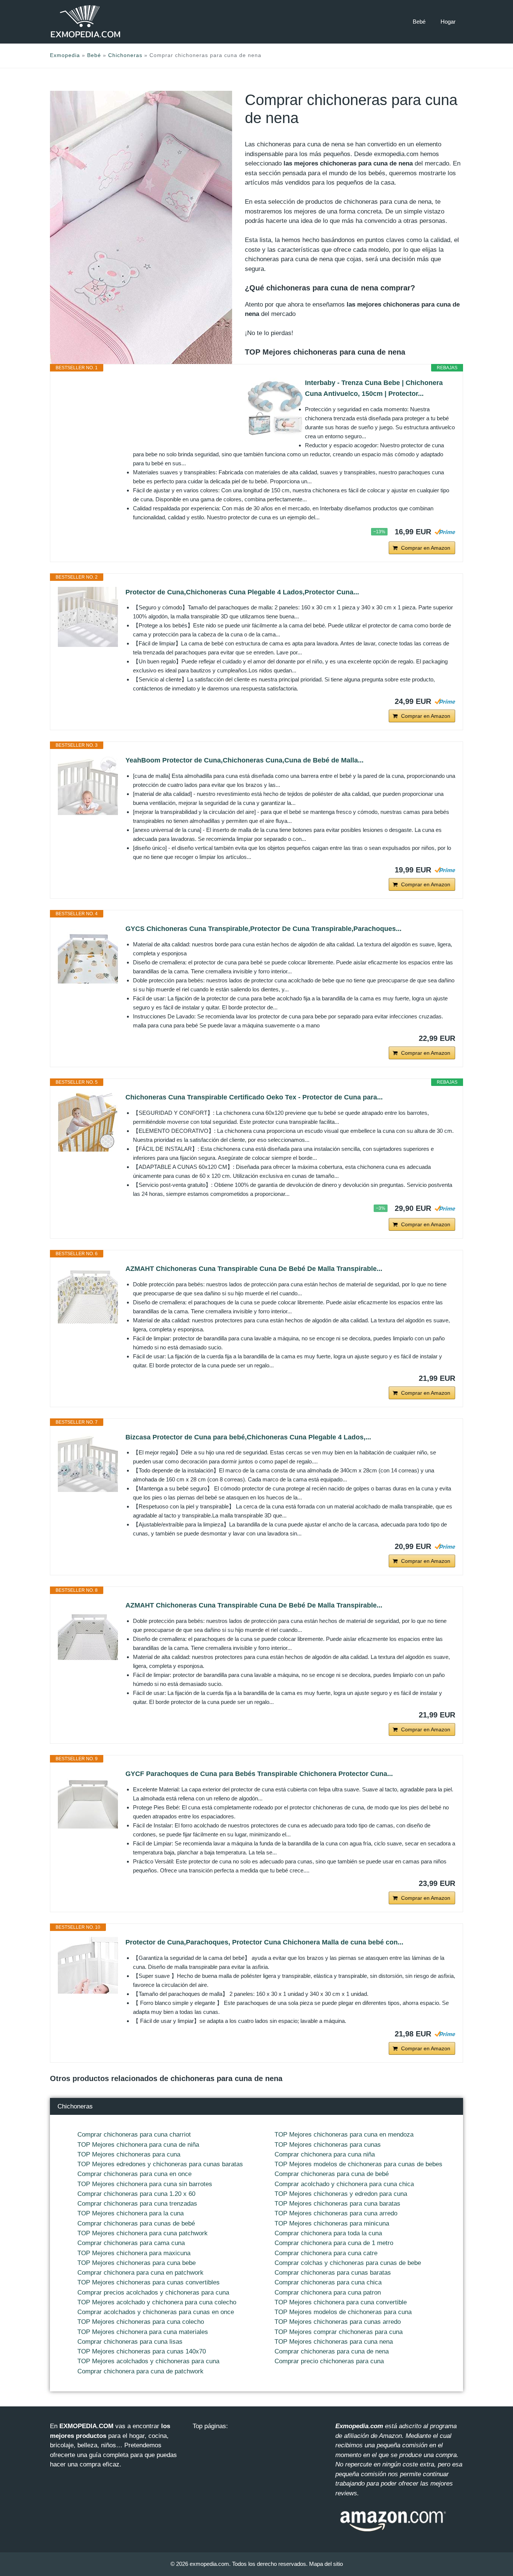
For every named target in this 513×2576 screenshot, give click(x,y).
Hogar (448, 22)
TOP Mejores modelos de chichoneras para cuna (343, 2312)
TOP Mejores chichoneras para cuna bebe (137, 2263)
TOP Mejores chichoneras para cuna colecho (141, 2322)
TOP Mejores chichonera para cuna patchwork (143, 2233)
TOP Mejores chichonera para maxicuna (134, 2253)
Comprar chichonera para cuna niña (325, 2154)
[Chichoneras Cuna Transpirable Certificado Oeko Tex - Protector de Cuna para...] (88, 1122)
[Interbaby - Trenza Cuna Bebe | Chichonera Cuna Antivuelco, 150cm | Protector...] (275, 408)
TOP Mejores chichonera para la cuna (131, 2213)
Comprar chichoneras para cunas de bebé (136, 2223)
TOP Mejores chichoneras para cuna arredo (336, 2213)
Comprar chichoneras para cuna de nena (332, 2351)
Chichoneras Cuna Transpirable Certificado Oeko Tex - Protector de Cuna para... (254, 1097)
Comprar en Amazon (426, 548)
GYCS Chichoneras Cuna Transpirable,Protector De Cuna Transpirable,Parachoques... (263, 929)
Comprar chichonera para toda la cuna (328, 2233)
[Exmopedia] (86, 22)
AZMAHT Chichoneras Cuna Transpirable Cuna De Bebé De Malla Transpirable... (254, 1269)
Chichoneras (125, 55)
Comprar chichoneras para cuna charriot (134, 2135)
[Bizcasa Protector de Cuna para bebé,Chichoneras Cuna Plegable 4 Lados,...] (88, 1462)
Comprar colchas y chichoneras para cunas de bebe (348, 2263)
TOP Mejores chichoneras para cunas (328, 2145)
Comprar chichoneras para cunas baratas (333, 2273)
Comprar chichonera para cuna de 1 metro (334, 2243)
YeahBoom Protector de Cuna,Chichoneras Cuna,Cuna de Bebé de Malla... (244, 760)
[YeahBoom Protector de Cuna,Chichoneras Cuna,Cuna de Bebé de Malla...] (88, 785)
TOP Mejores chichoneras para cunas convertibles (149, 2282)
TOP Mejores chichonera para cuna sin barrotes (145, 2184)
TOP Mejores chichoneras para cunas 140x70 (142, 2351)
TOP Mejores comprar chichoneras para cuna (339, 2332)
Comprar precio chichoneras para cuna (329, 2361)
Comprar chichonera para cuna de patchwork (140, 2371)
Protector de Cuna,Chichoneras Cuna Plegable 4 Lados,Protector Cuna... (242, 592)
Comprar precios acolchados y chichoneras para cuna (153, 2293)
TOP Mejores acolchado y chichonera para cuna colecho (157, 2302)
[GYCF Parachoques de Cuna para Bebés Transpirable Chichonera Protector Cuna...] (88, 1799)
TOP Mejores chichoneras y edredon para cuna (341, 2194)
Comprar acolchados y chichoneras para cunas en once (156, 2312)
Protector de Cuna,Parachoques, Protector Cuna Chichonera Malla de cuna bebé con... (264, 1942)
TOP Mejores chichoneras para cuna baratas (337, 2204)
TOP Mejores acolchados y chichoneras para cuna (148, 2361)
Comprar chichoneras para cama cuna (131, 2243)
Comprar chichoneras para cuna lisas (130, 2342)
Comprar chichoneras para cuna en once (134, 2174)
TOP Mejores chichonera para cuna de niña (138, 2145)
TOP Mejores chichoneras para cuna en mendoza (344, 2135)
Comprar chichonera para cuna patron (328, 2293)
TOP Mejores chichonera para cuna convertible (341, 2302)
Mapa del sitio (326, 2564)
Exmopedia (65, 55)
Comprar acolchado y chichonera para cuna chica (344, 2184)
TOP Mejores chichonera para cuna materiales (143, 2332)
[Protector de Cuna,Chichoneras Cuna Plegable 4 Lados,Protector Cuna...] (88, 617)
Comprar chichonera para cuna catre (326, 2253)
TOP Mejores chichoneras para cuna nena (334, 2342)
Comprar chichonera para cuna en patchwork (140, 2273)
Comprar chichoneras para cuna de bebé (332, 2174)
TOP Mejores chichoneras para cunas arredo (338, 2322)
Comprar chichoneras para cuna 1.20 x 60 (136, 2194)
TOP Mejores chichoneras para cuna (129, 2154)
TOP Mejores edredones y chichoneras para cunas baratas (160, 2164)
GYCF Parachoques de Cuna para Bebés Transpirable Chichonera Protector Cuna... (259, 1774)
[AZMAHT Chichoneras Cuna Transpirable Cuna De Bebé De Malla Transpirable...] (88, 1293)
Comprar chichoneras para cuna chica (328, 2282)
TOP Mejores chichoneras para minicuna (332, 2223)
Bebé (419, 22)
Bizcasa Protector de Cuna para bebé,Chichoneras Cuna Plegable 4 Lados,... (248, 1437)
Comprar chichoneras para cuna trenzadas (137, 2204)
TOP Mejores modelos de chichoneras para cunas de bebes (358, 2164)
